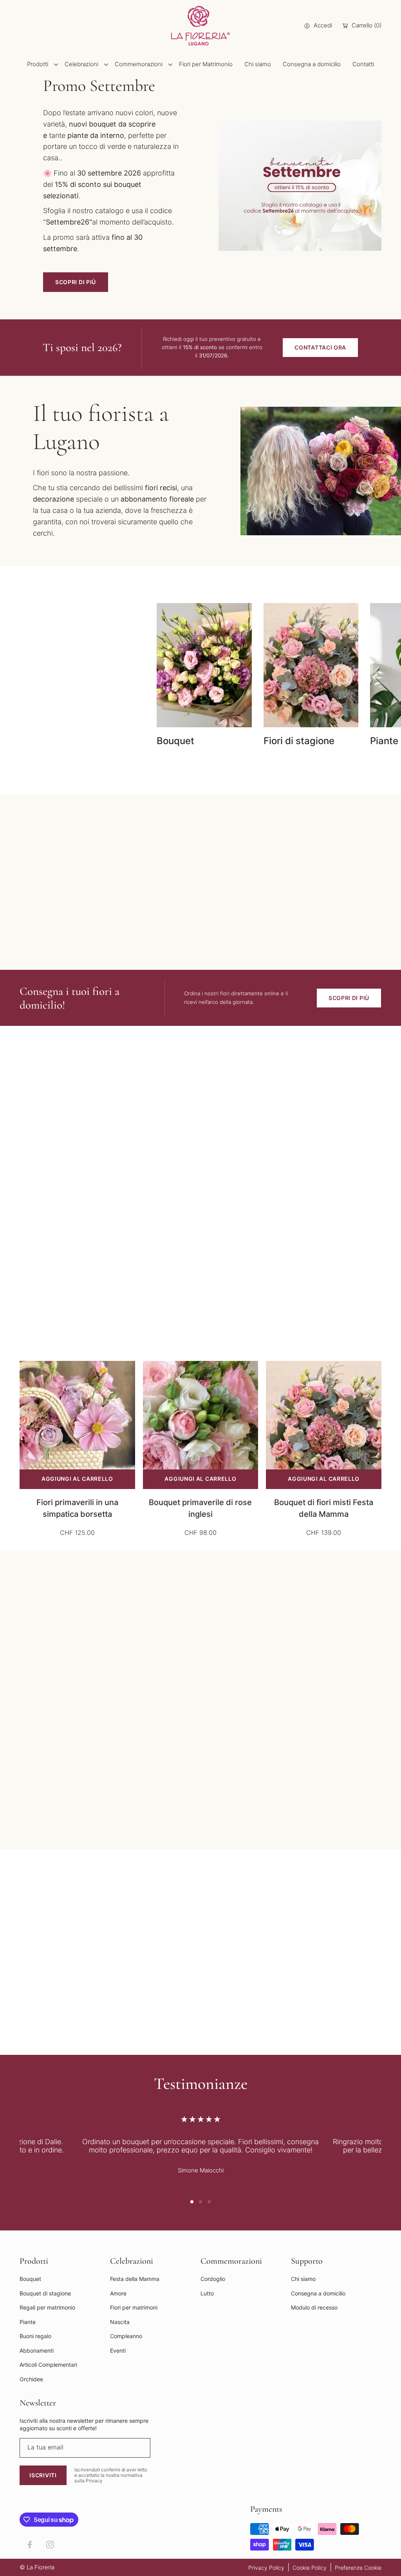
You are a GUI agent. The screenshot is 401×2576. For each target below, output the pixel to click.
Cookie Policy (310, 2568)
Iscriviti (43, 2475)
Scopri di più (76, 282)
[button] (29, 701)
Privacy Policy (266, 2568)
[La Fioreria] (200, 26)
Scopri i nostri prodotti (51, 666)
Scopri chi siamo (261, 931)
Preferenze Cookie (358, 2568)
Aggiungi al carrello (77, 1479)
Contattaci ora (320, 347)
